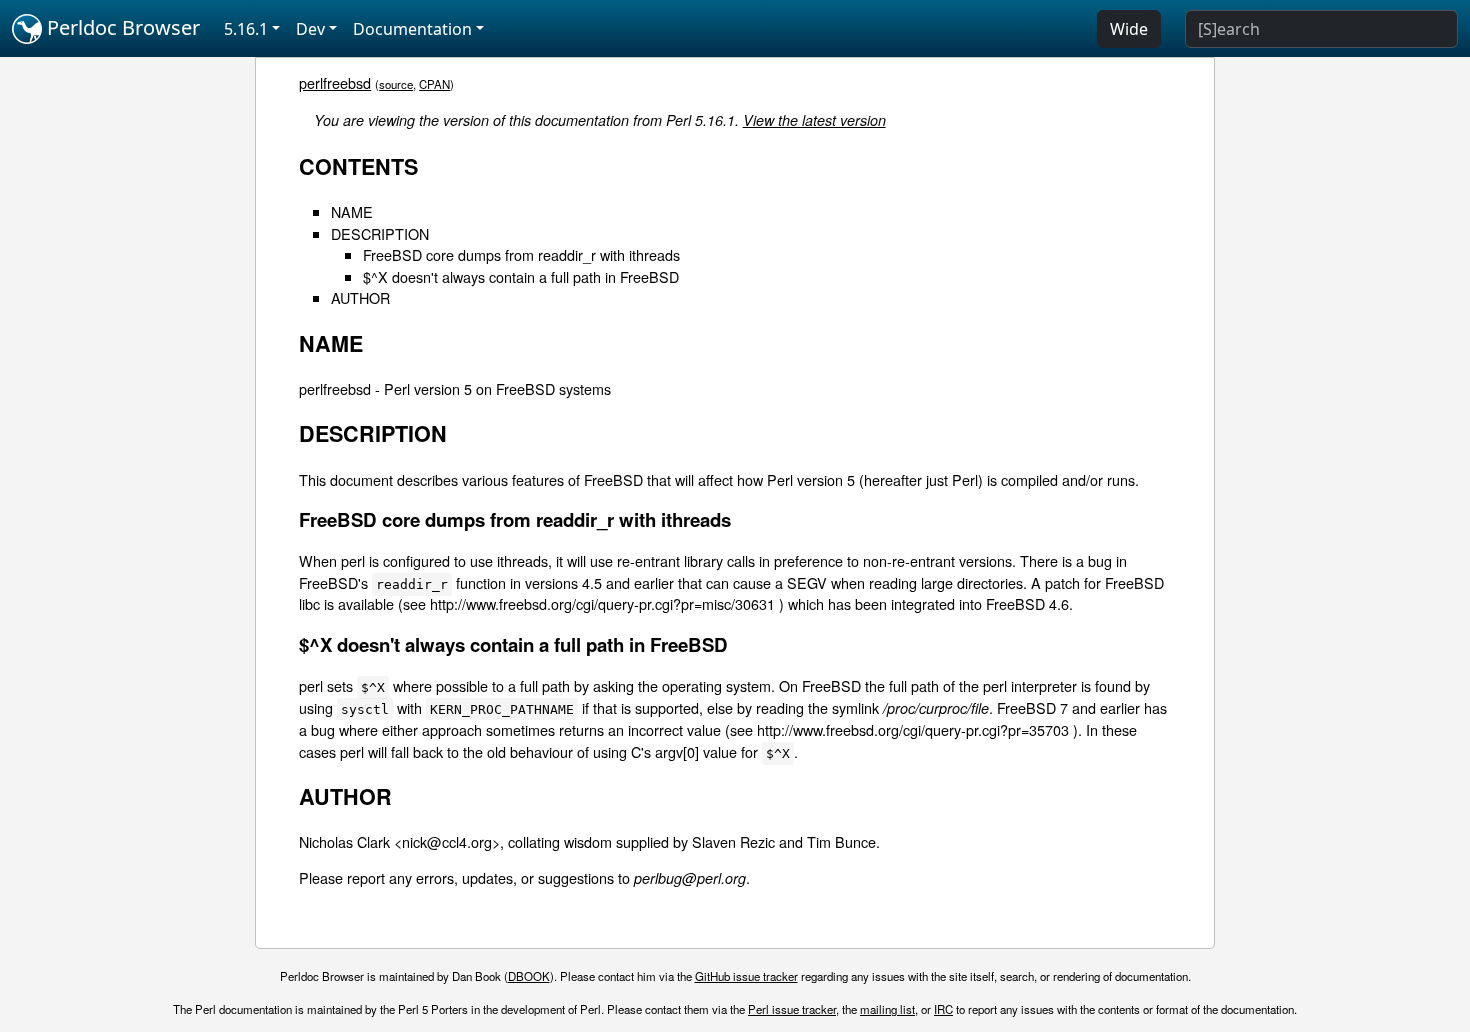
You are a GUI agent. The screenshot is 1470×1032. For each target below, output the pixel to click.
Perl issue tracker (792, 1009)
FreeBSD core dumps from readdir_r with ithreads (521, 254)
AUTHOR (360, 297)
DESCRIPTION (380, 233)
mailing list (887, 1009)
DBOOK (529, 976)
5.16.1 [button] (246, 29)
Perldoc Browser (121, 27)
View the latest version (814, 120)
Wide (1129, 29)
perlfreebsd (335, 82)
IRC (943, 1009)
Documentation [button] (412, 29)
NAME (352, 211)
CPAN (434, 84)
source (396, 84)
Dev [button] (310, 29)
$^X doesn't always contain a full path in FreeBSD (521, 276)
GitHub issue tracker (746, 976)
